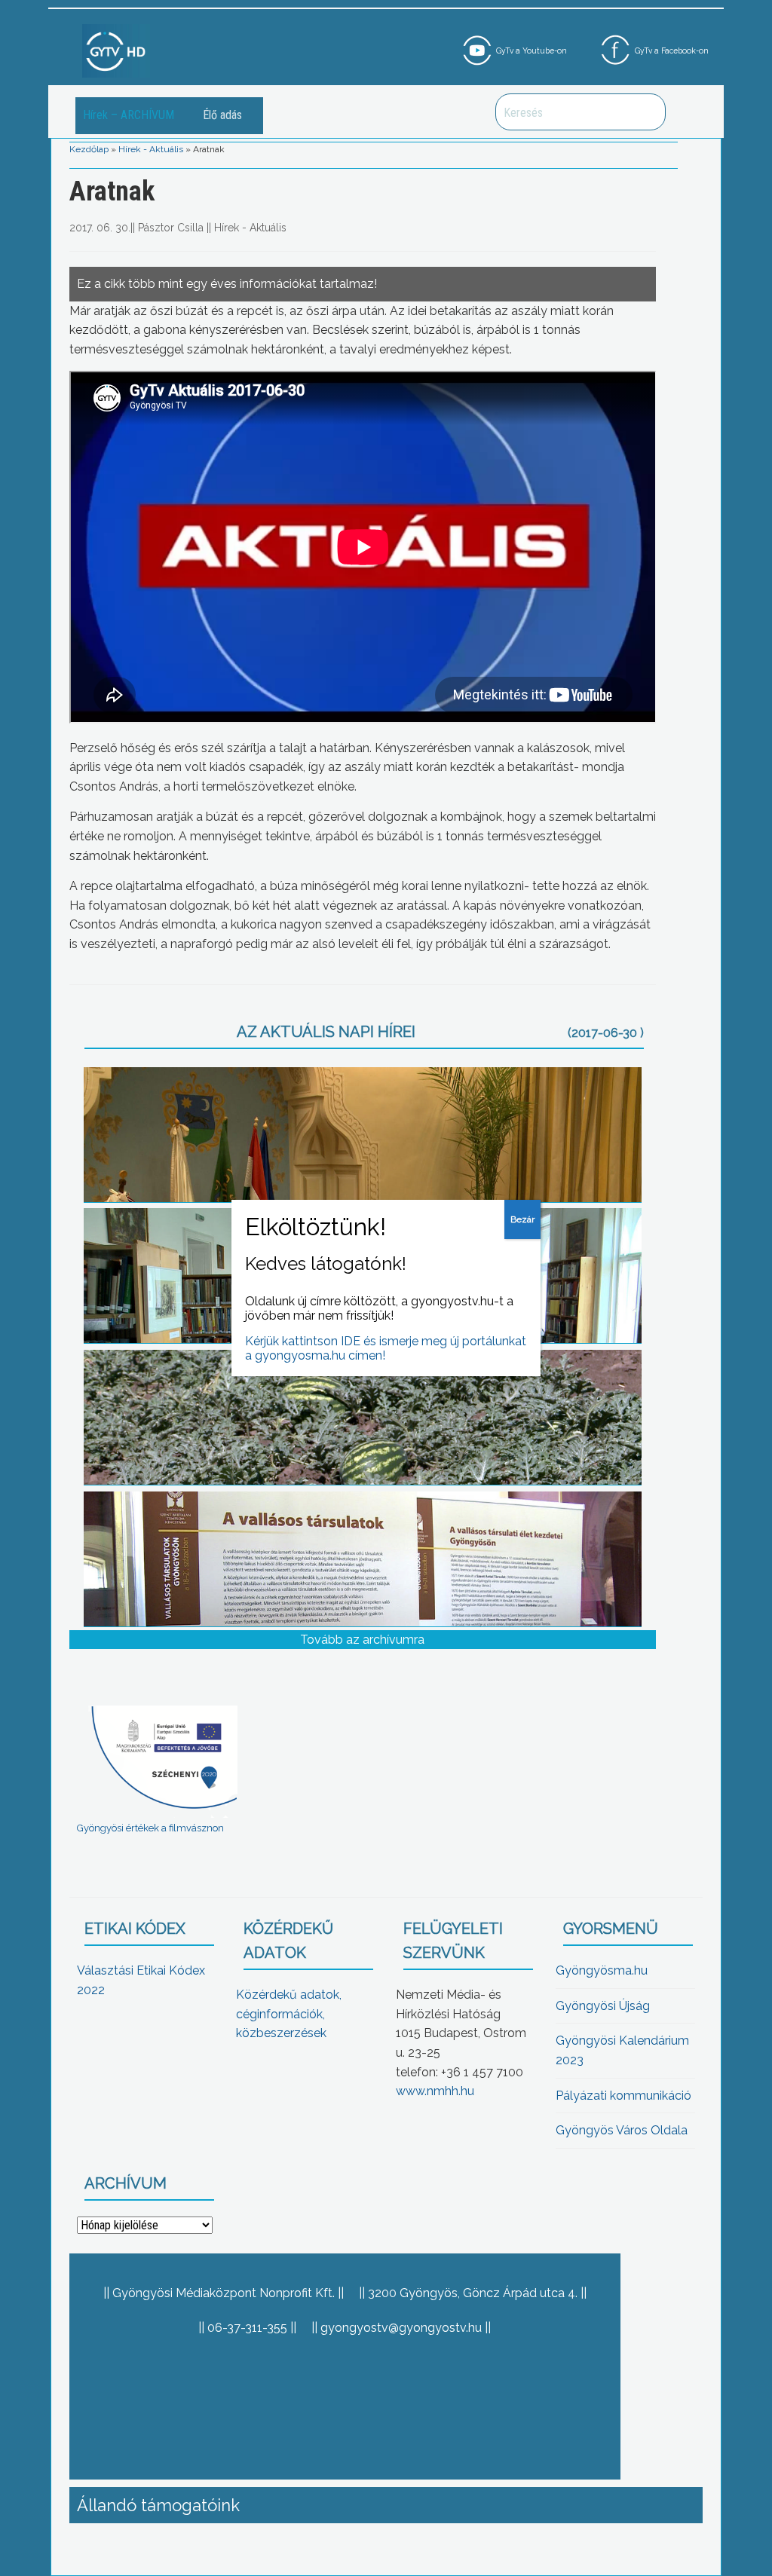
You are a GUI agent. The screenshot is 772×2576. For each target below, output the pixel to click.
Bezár (522, 1219)
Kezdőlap (89, 149)
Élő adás (222, 115)
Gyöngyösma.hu (602, 1970)
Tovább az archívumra (362, 1640)
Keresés (646, 112)
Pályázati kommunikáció (623, 2096)
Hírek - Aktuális (151, 149)
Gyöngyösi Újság (603, 2006)
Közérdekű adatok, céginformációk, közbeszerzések (289, 2014)
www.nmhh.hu (435, 2091)
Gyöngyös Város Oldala (622, 2130)
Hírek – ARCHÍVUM (129, 115)
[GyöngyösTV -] (116, 50)
